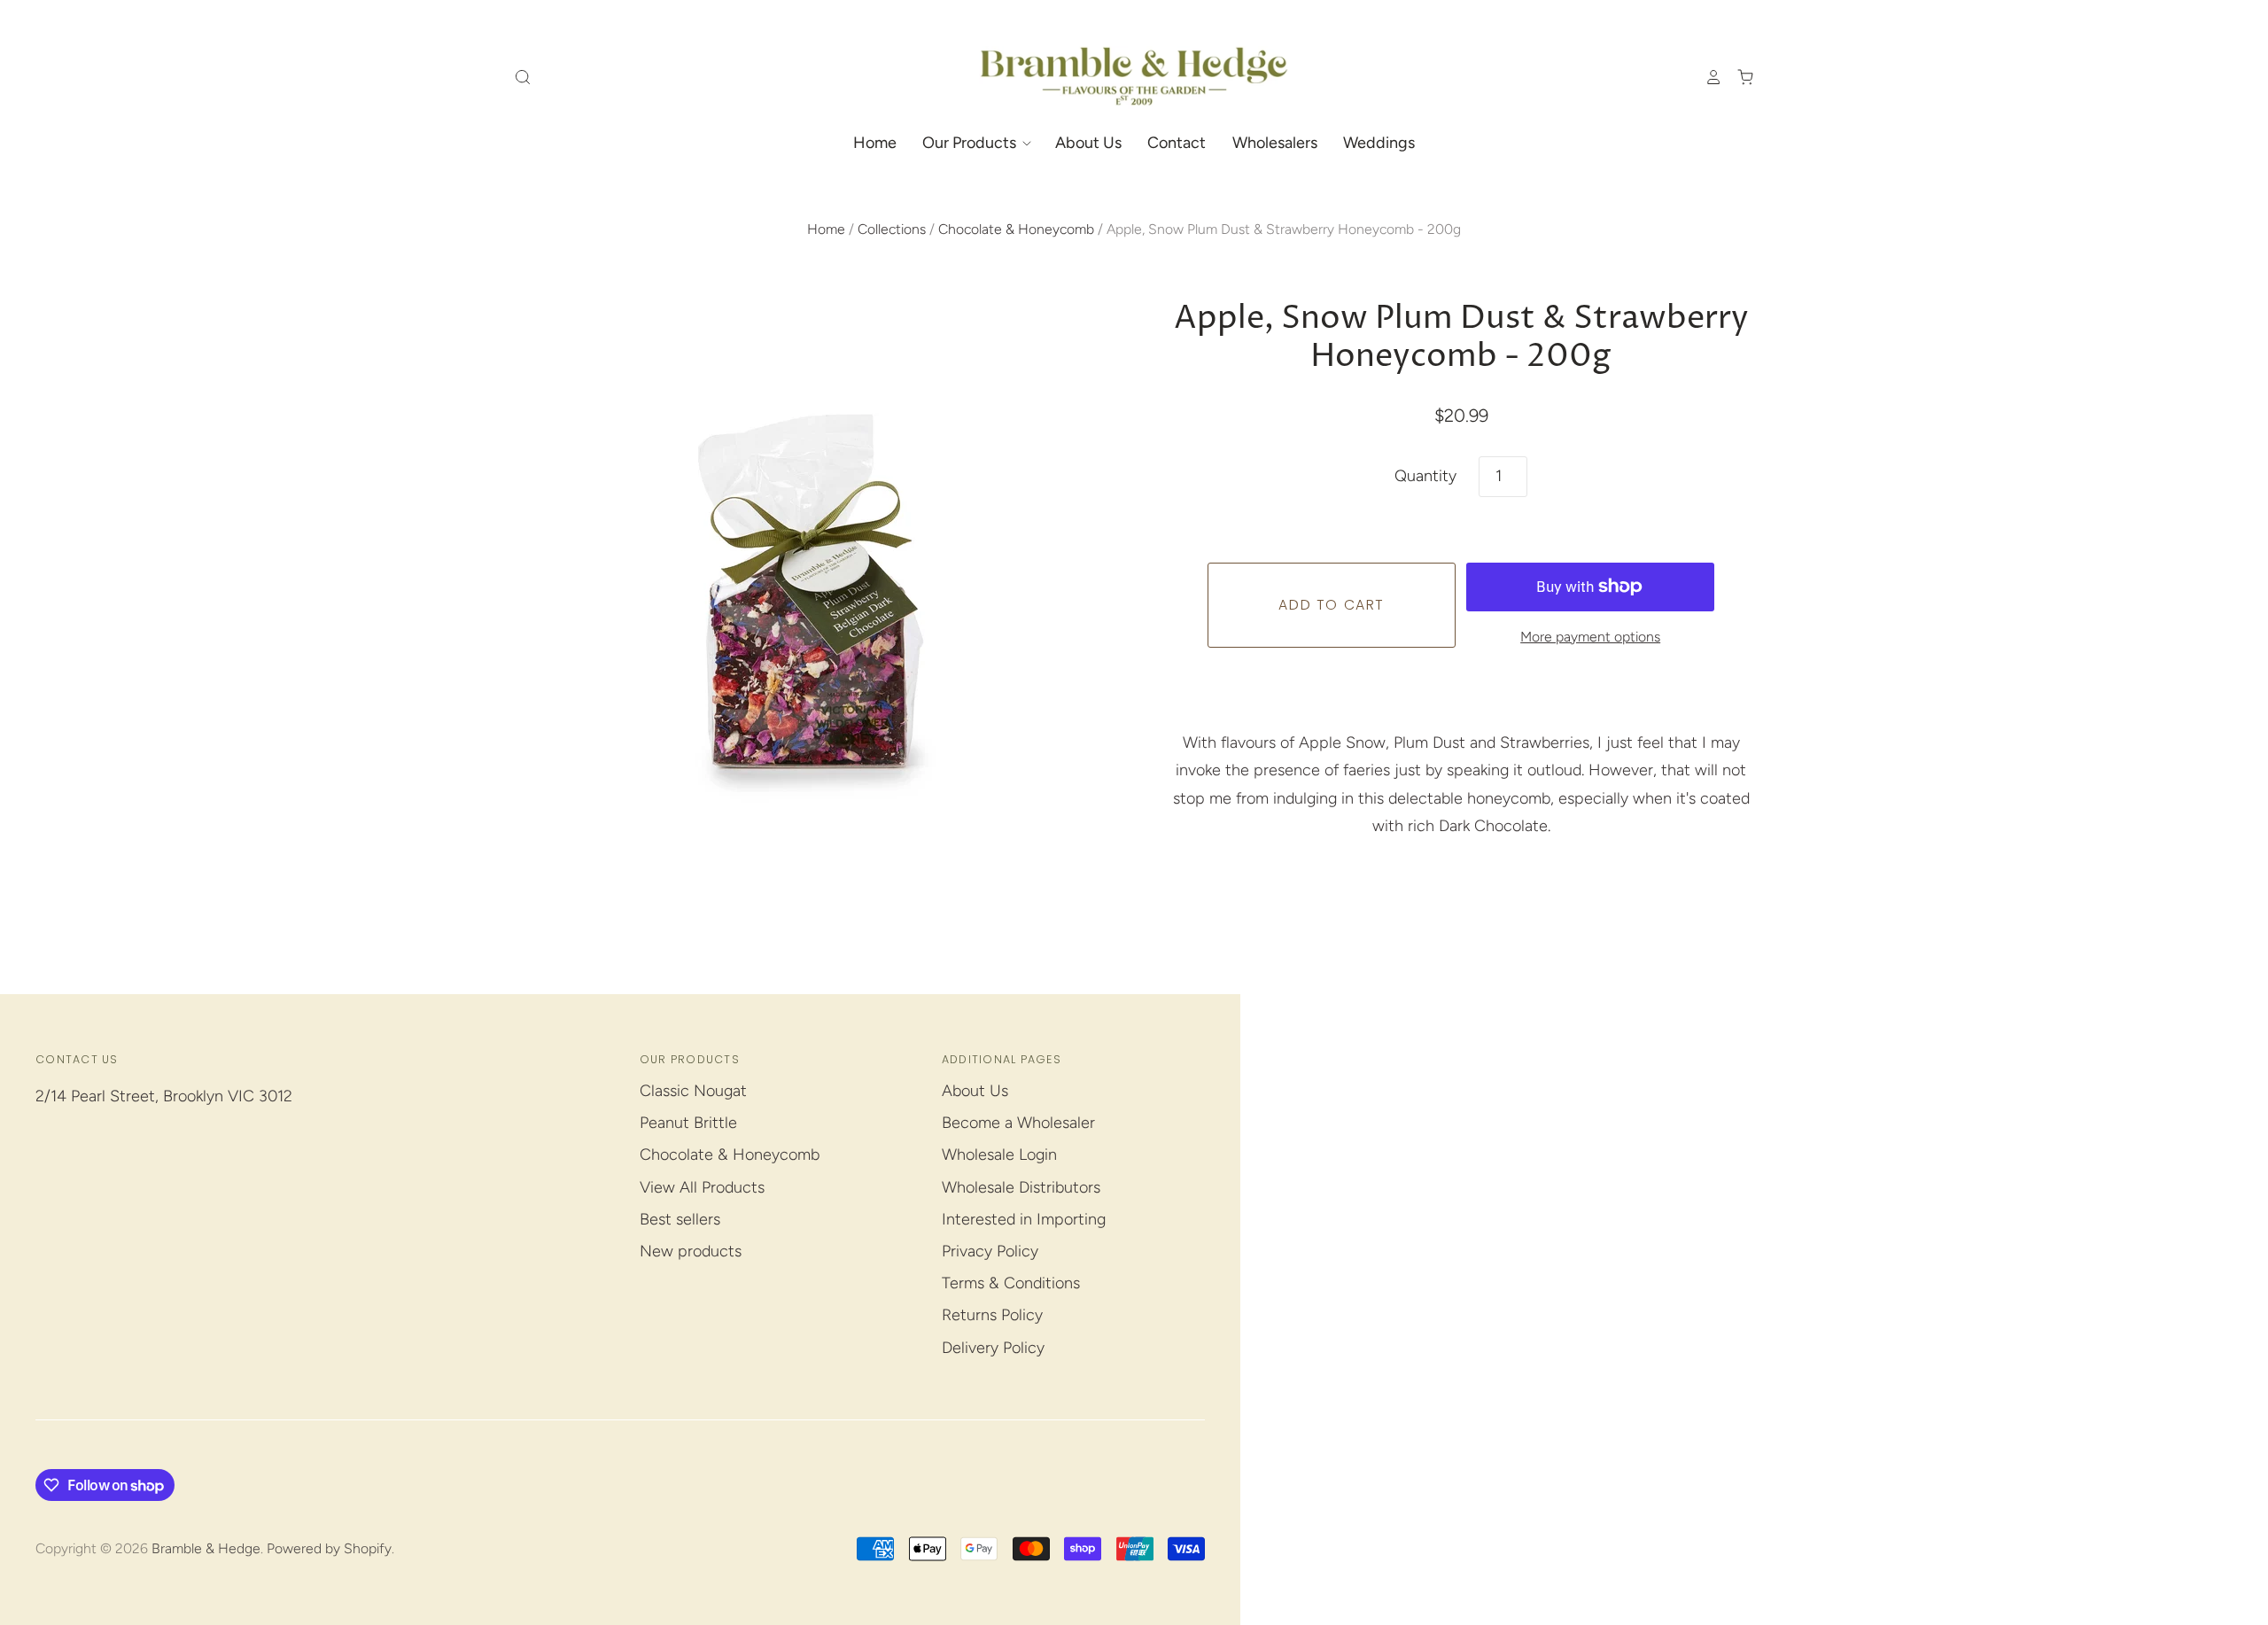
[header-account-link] (1705, 77)
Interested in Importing (1024, 1219)
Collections (892, 229)
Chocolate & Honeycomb (1016, 229)
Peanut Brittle (688, 1123)
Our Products (971, 143)
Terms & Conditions (1011, 1283)
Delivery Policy (993, 1348)
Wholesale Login (999, 1155)
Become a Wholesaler (1018, 1123)
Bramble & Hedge (206, 1548)
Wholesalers (1275, 143)
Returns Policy (992, 1315)
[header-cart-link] (1738, 77)
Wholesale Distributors (1021, 1187)
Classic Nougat (693, 1091)
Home (875, 143)
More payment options (1590, 637)
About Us (1088, 143)
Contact (1177, 143)
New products (691, 1251)
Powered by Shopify (329, 1548)
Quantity (1425, 476)
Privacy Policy (990, 1251)
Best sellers (680, 1219)
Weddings (1379, 143)
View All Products (702, 1187)
